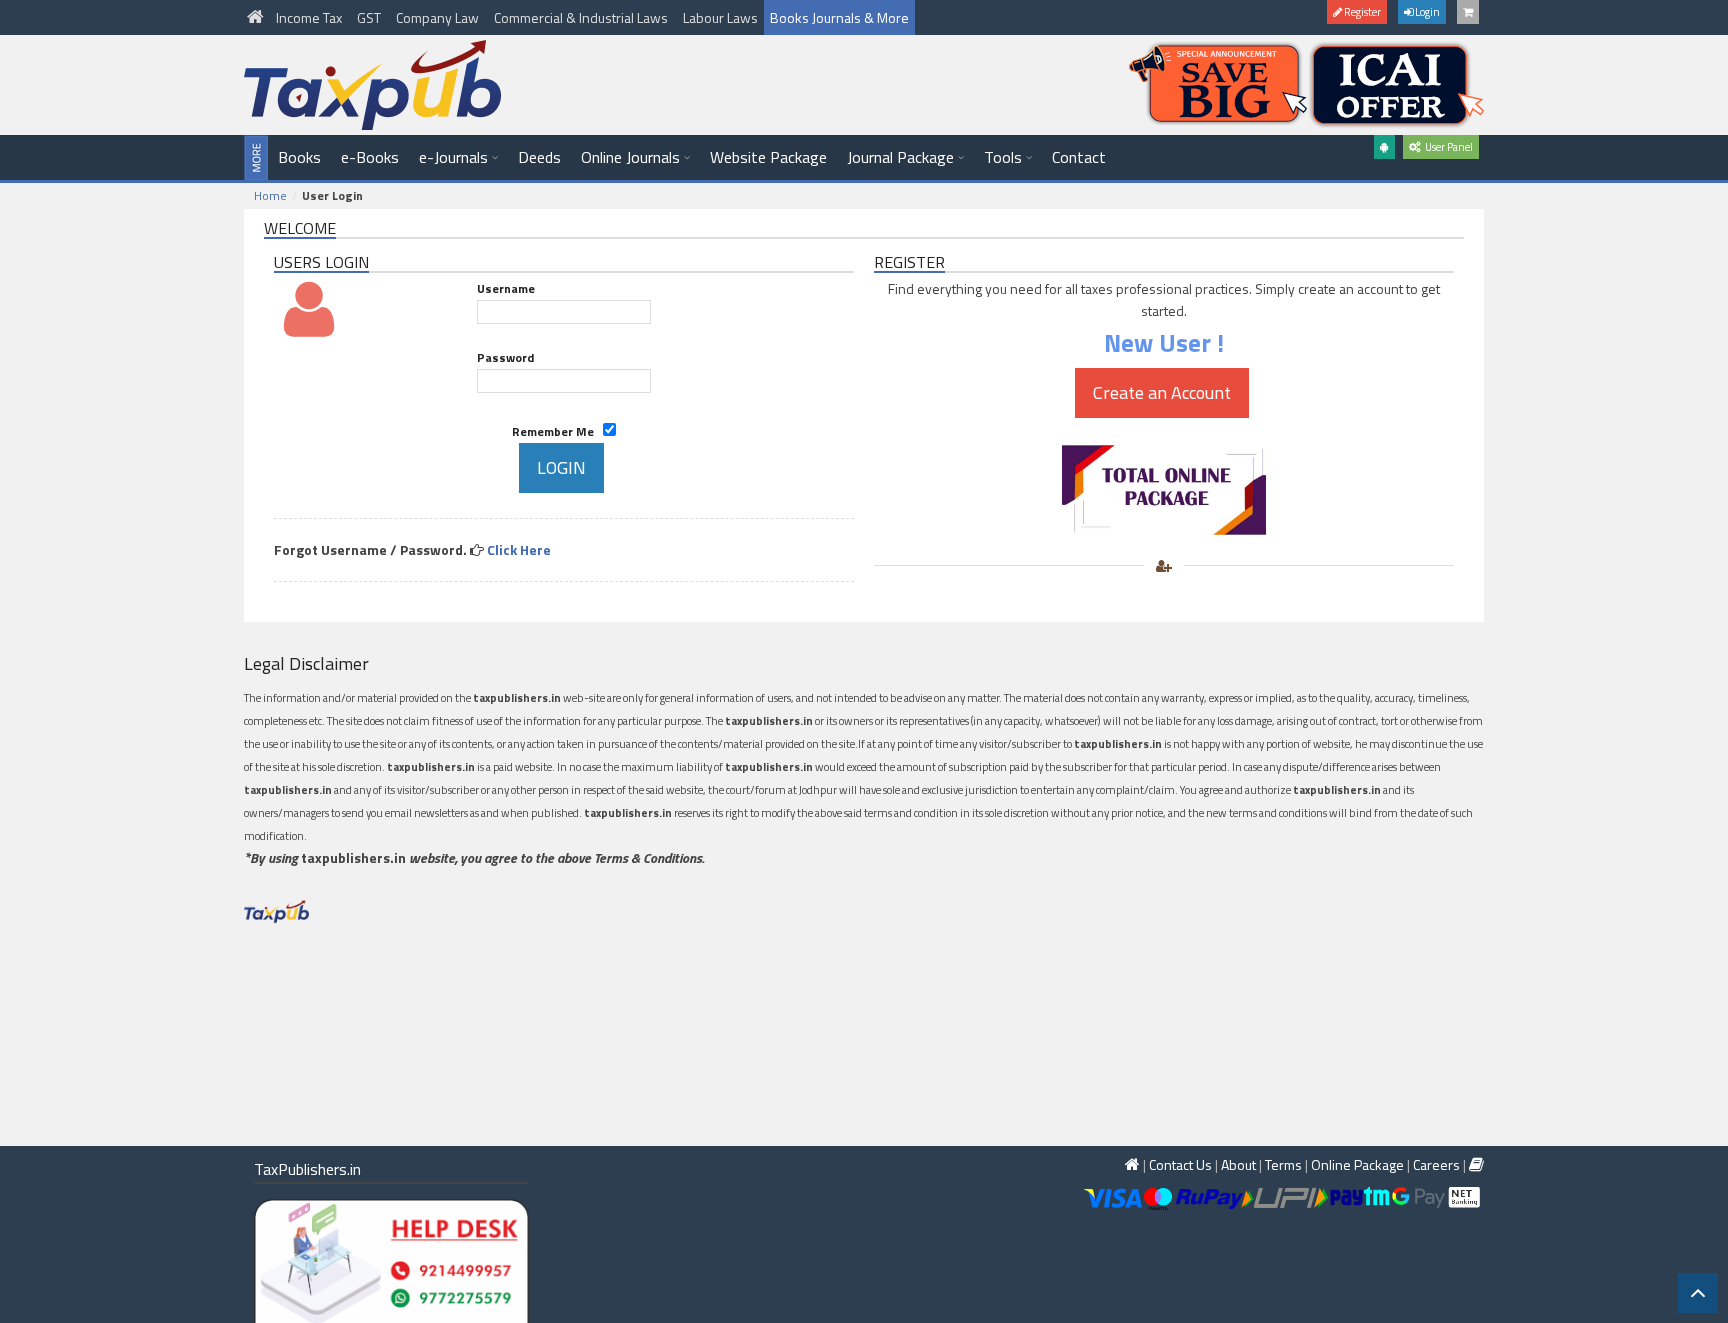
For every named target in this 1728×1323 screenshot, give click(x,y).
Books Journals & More (839, 17)
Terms (1283, 1164)
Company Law (439, 17)
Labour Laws (720, 17)
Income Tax (310, 17)
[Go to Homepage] (257, 17)
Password (505, 357)
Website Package (768, 157)
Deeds (539, 157)
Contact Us (1180, 1164)
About (1238, 1164)
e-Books (370, 157)
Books (299, 157)
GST (370, 17)
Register (1361, 12)
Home (270, 195)
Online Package (1357, 1164)
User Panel (1447, 147)
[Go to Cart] (1468, 12)
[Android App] (1384, 147)
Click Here (519, 549)
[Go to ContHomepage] (1476, 1164)
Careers (1436, 1164)
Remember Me (557, 431)
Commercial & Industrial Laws (582, 17)
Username (506, 288)
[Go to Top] (1698, 1293)
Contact (1079, 157)
